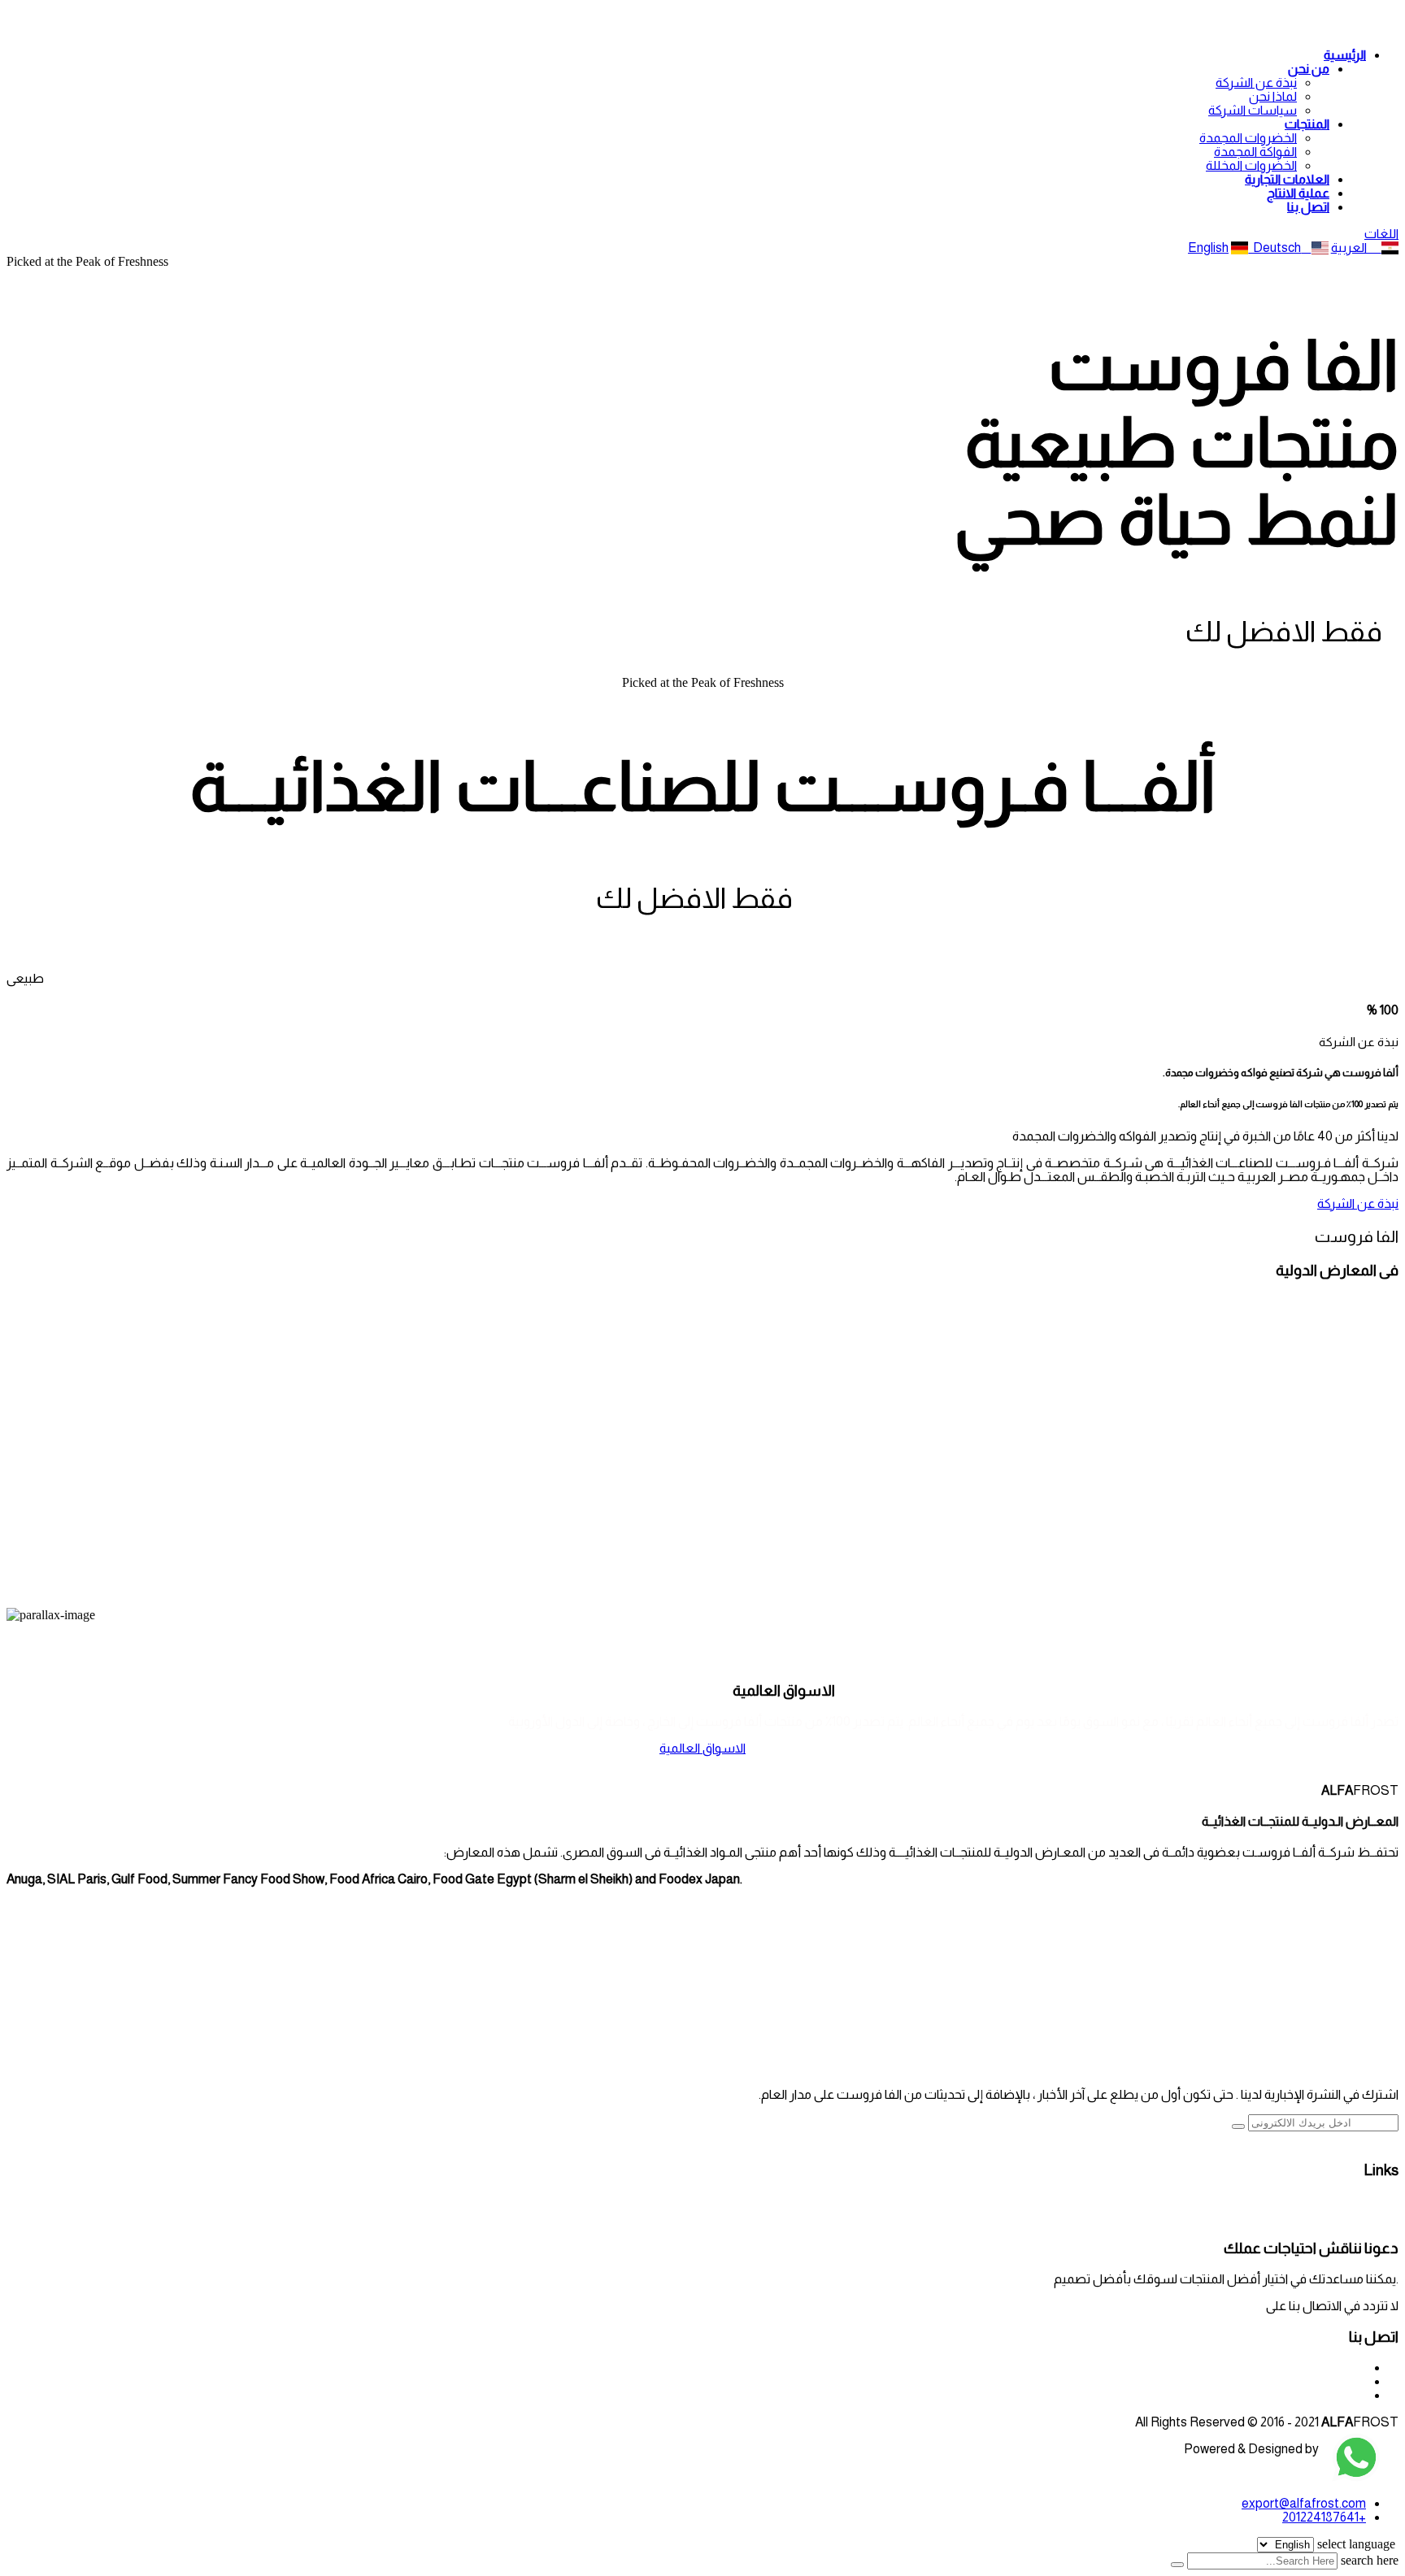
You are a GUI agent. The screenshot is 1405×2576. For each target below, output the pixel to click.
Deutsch (1275, 248)
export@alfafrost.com (1201, 2306)
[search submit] (1177, 2565)
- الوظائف (1372, 2202)
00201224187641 (1320, 2367)
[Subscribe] (1238, 2126)
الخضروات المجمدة (1248, 138)
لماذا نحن (1273, 96)
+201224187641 (1324, 2517)
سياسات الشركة (1253, 110)
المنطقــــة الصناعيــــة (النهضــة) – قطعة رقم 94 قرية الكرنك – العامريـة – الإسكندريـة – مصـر (1117, 2395)
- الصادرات (1370, 2217)
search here (1370, 2560)
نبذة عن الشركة (1256, 83)
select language (1356, 2544)
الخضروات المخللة (1251, 165)
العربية (1356, 248)
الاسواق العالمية (702, 1748)
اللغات (1381, 234)
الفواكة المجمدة (1255, 152)
